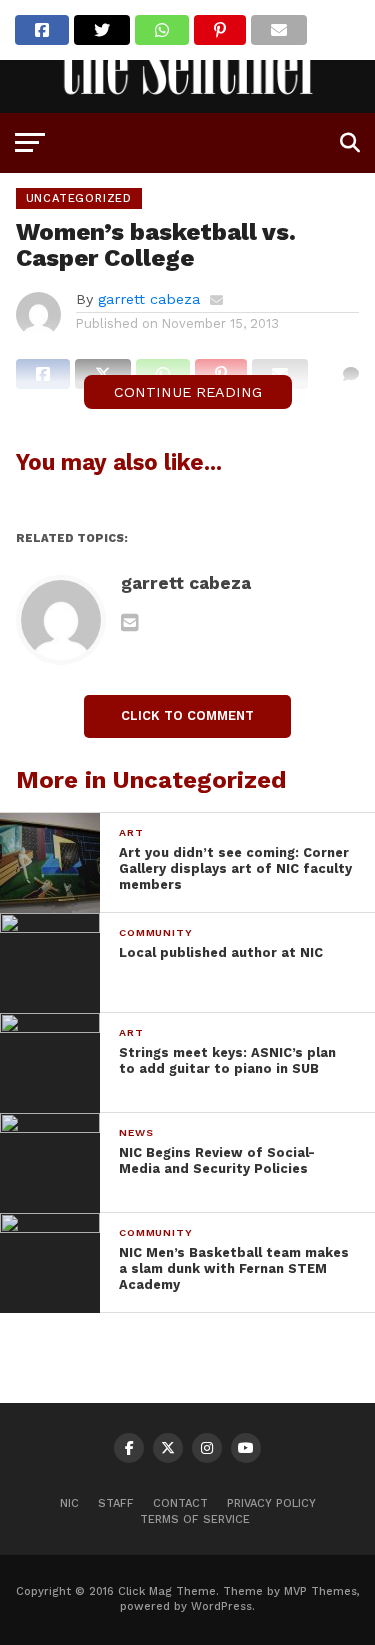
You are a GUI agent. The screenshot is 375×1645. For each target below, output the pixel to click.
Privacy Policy (271, 1503)
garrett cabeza (149, 299)
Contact (180, 1503)
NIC (69, 1503)
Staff (116, 1503)
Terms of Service (195, 1519)
